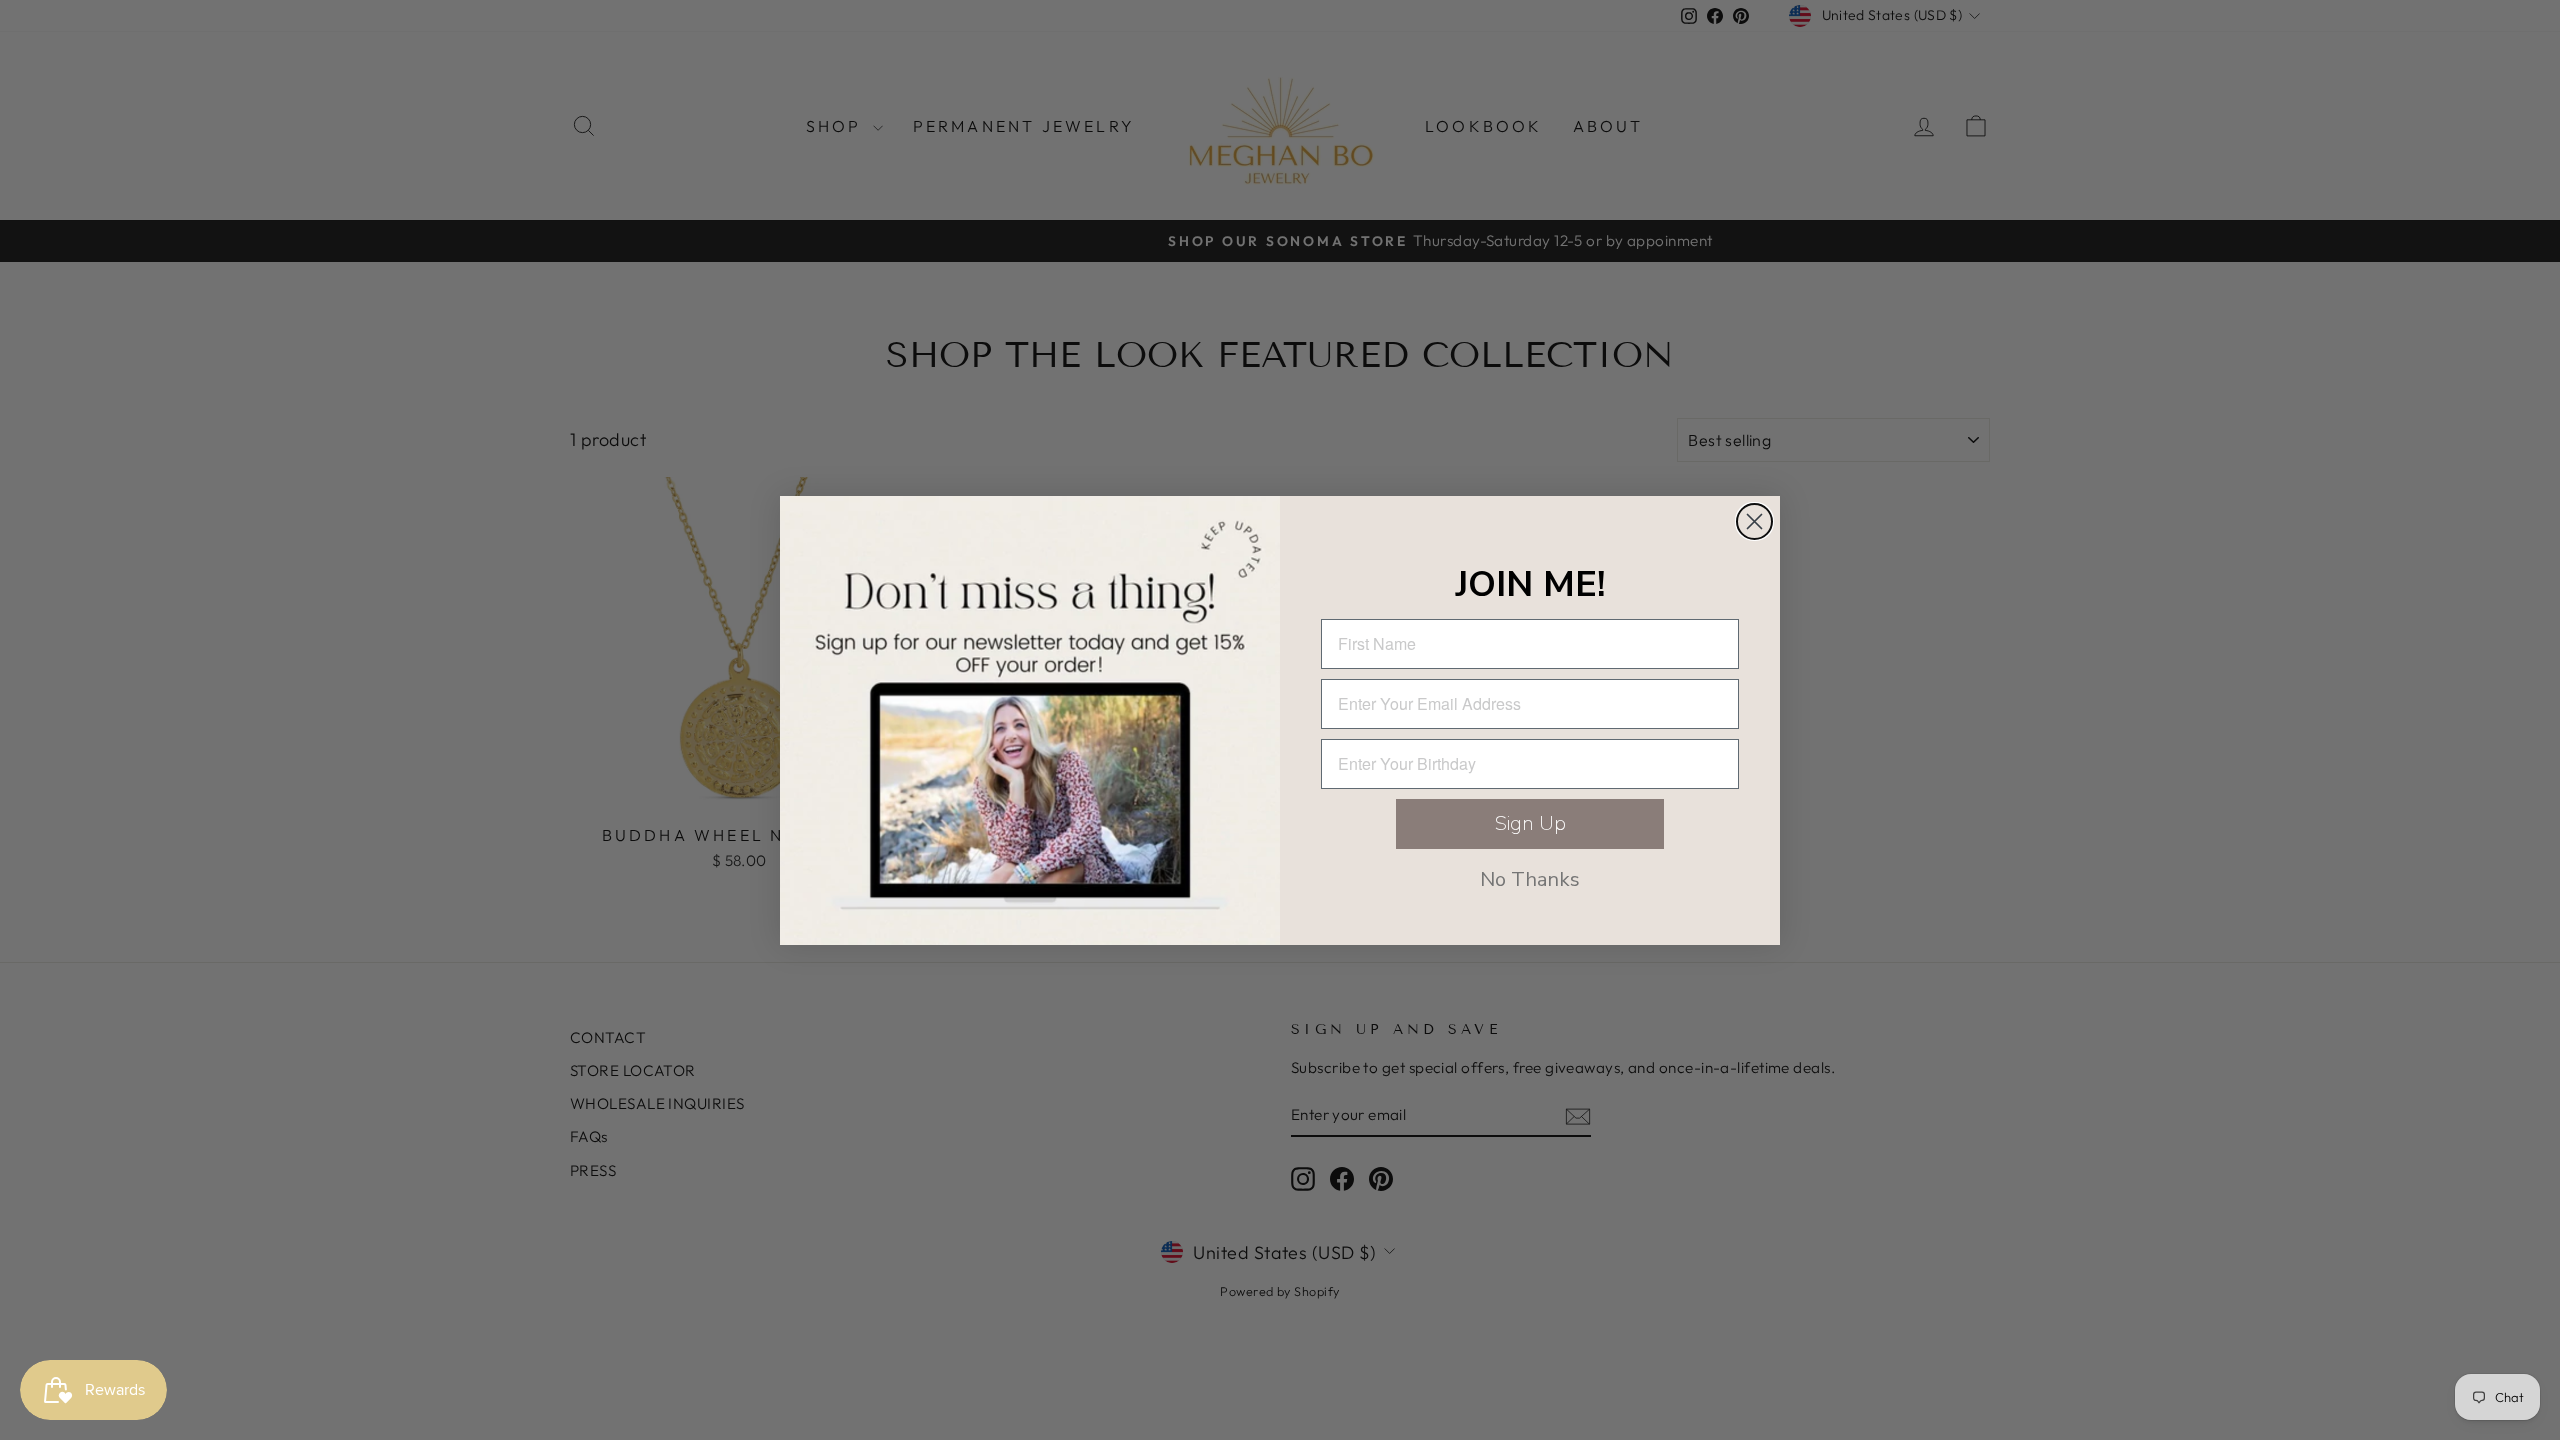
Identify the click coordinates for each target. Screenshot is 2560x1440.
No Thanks (1530, 879)
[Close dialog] (1754, 521)
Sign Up (1530, 823)
